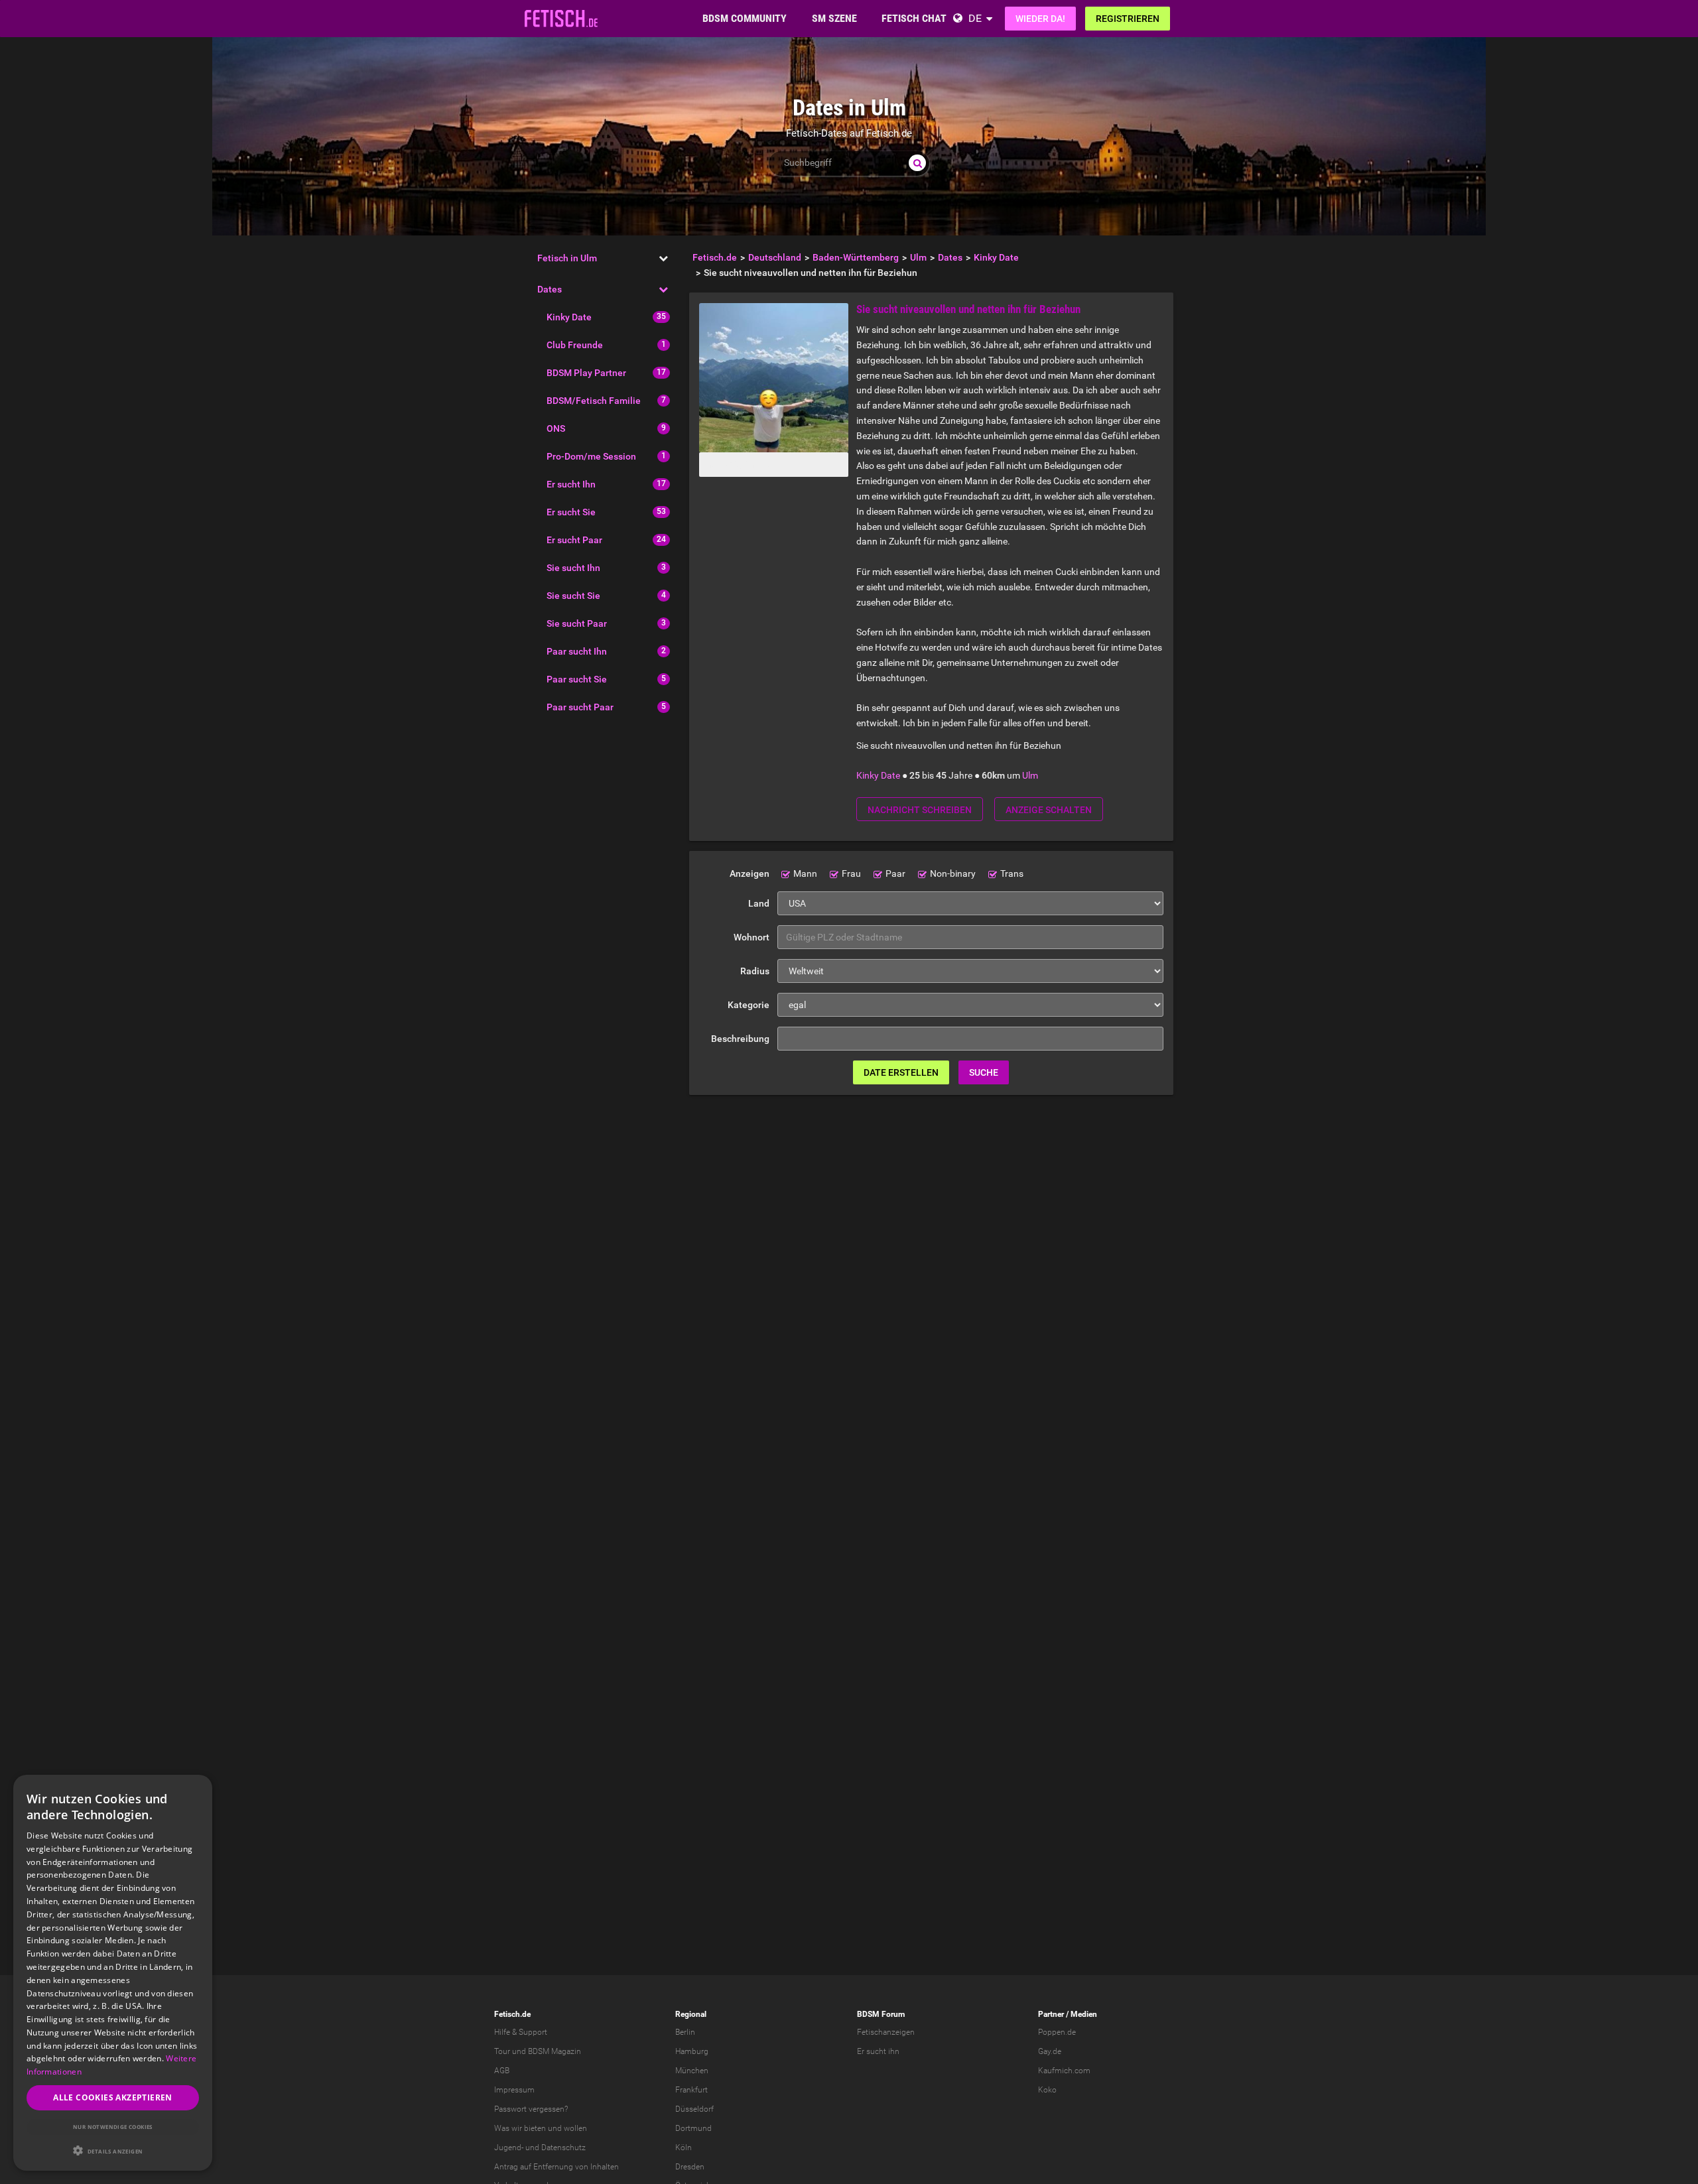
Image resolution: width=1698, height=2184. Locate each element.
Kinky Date (569, 317)
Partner (1051, 2014)
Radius (755, 971)
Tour (502, 2051)
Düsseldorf (694, 2109)
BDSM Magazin (555, 2051)
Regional (691, 2014)
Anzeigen (750, 873)
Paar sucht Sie (577, 679)
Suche (984, 1072)
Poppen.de (1057, 2032)
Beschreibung (740, 1039)
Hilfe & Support (521, 2032)
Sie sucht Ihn (573, 568)
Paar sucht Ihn (577, 651)
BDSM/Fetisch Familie (594, 401)
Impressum (514, 2090)
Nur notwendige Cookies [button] (113, 2127)
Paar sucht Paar (580, 707)
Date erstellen (901, 1072)
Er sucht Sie (571, 512)
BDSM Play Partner (586, 373)
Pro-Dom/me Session (591, 456)
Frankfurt (691, 2090)
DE (975, 18)
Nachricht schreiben (920, 810)
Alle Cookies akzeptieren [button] (113, 2097)
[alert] (113, 1973)
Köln (684, 2148)
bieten (535, 2128)
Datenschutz (563, 2148)
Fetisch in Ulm (567, 258)
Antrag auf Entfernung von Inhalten (556, 2167)
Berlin (685, 2032)
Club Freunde (575, 345)
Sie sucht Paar (577, 623)
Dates (550, 289)
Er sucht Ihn (571, 484)
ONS (556, 428)
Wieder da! (1040, 19)
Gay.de (1050, 2051)
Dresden (690, 2167)
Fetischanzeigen (886, 2032)
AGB (502, 2071)
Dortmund (693, 2128)
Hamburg (692, 2051)
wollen (575, 2128)
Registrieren (1128, 19)
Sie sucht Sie (573, 596)
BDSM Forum (881, 2014)
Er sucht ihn (878, 2051)
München (692, 2071)
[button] (113, 2151)
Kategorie (749, 1005)
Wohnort (751, 937)
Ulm (1030, 775)
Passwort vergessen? (531, 2109)
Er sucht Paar (574, 540)
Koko (1047, 2090)
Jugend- (509, 2148)
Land (759, 903)
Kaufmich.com (1064, 2071)
